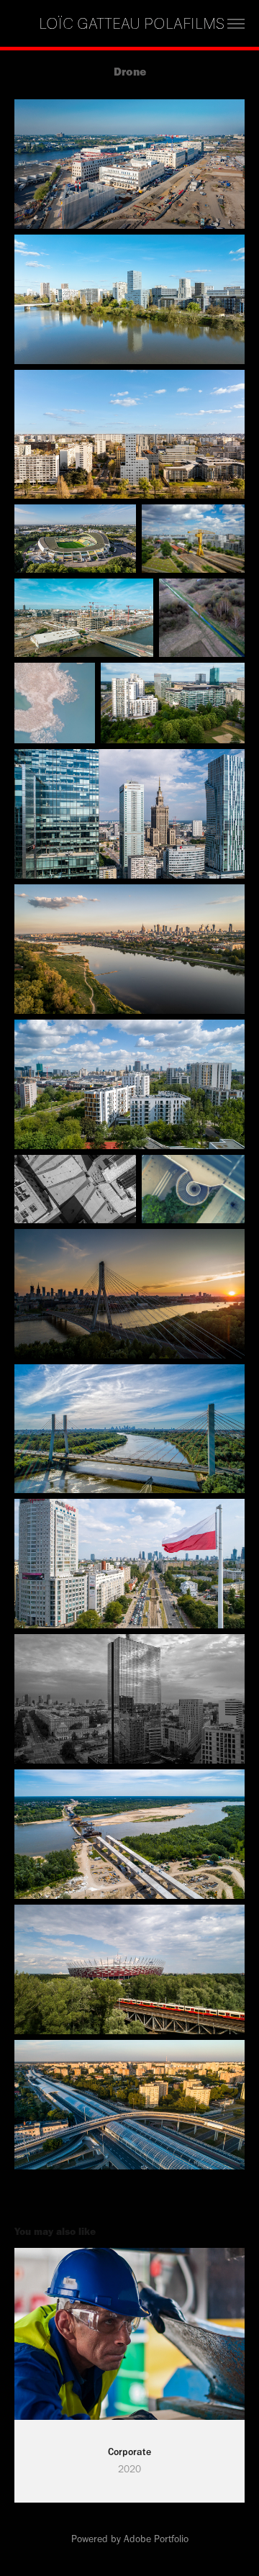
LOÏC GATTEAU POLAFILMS (130, 24)
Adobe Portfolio (156, 2539)
